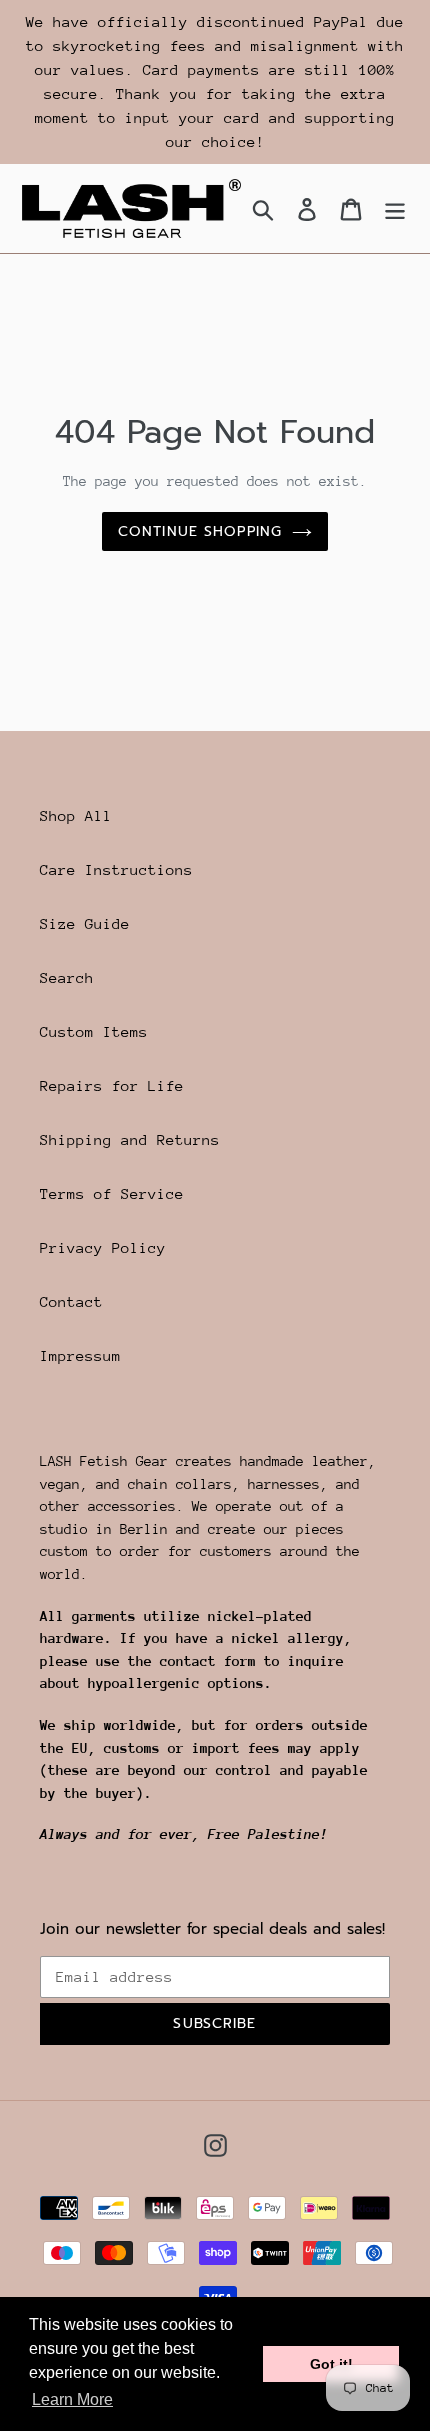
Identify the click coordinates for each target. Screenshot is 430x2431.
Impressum (80, 1355)
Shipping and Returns (130, 1139)
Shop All (76, 815)
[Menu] (395, 208)
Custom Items (94, 1031)
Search (67, 977)
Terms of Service (112, 1193)
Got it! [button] (331, 2364)
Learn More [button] (72, 2399)
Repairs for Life (112, 1085)
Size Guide (85, 923)
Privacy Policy (103, 1247)
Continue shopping (200, 531)
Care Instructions (116, 869)
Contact (71, 1301)
